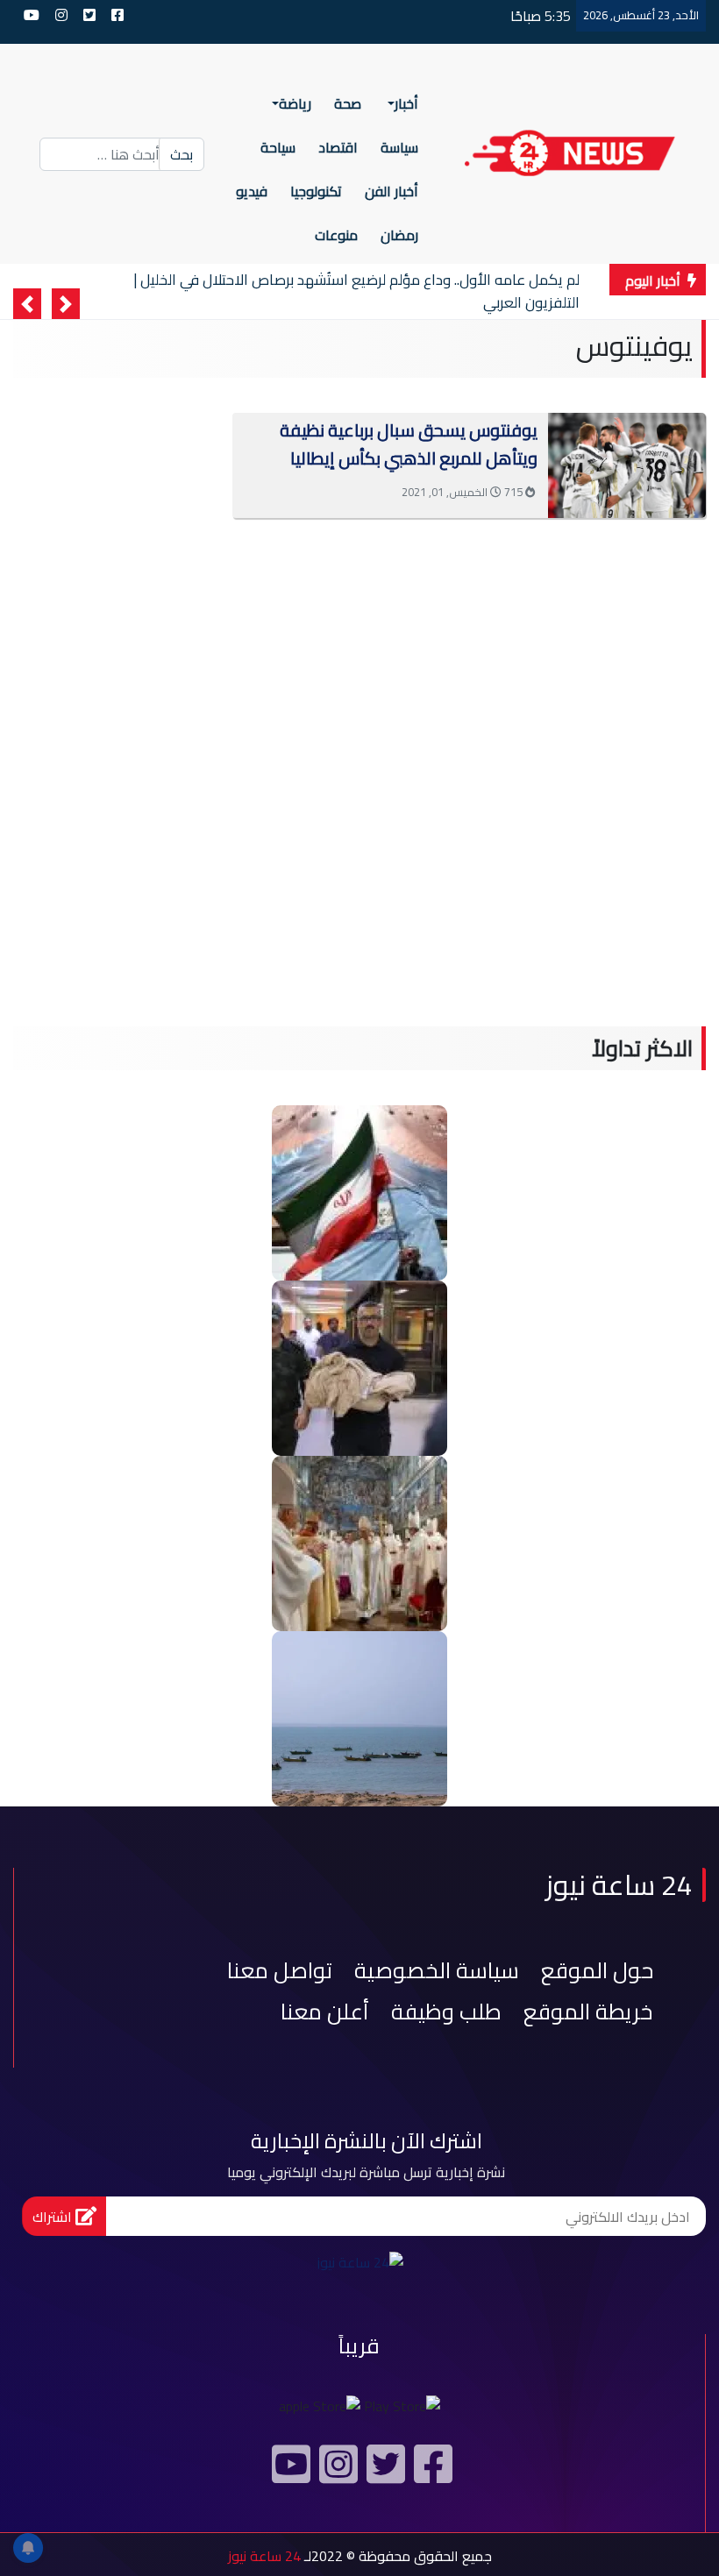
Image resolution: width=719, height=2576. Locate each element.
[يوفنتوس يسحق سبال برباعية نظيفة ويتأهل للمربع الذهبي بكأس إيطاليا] (627, 464)
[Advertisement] (359, 605)
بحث (182, 154)
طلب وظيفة (446, 2011)
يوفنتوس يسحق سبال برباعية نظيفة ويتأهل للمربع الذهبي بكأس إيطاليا (409, 444)
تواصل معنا (280, 1970)
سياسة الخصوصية (437, 1970)
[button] (66, 304)
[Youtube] (288, 2471)
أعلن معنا (325, 2011)
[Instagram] (336, 2471)
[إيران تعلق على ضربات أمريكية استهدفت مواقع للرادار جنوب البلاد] (359, 1717)
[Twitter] (383, 2471)
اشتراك (54, 2217)
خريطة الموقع (588, 2011)
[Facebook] (431, 2471)
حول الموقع (597, 1970)
